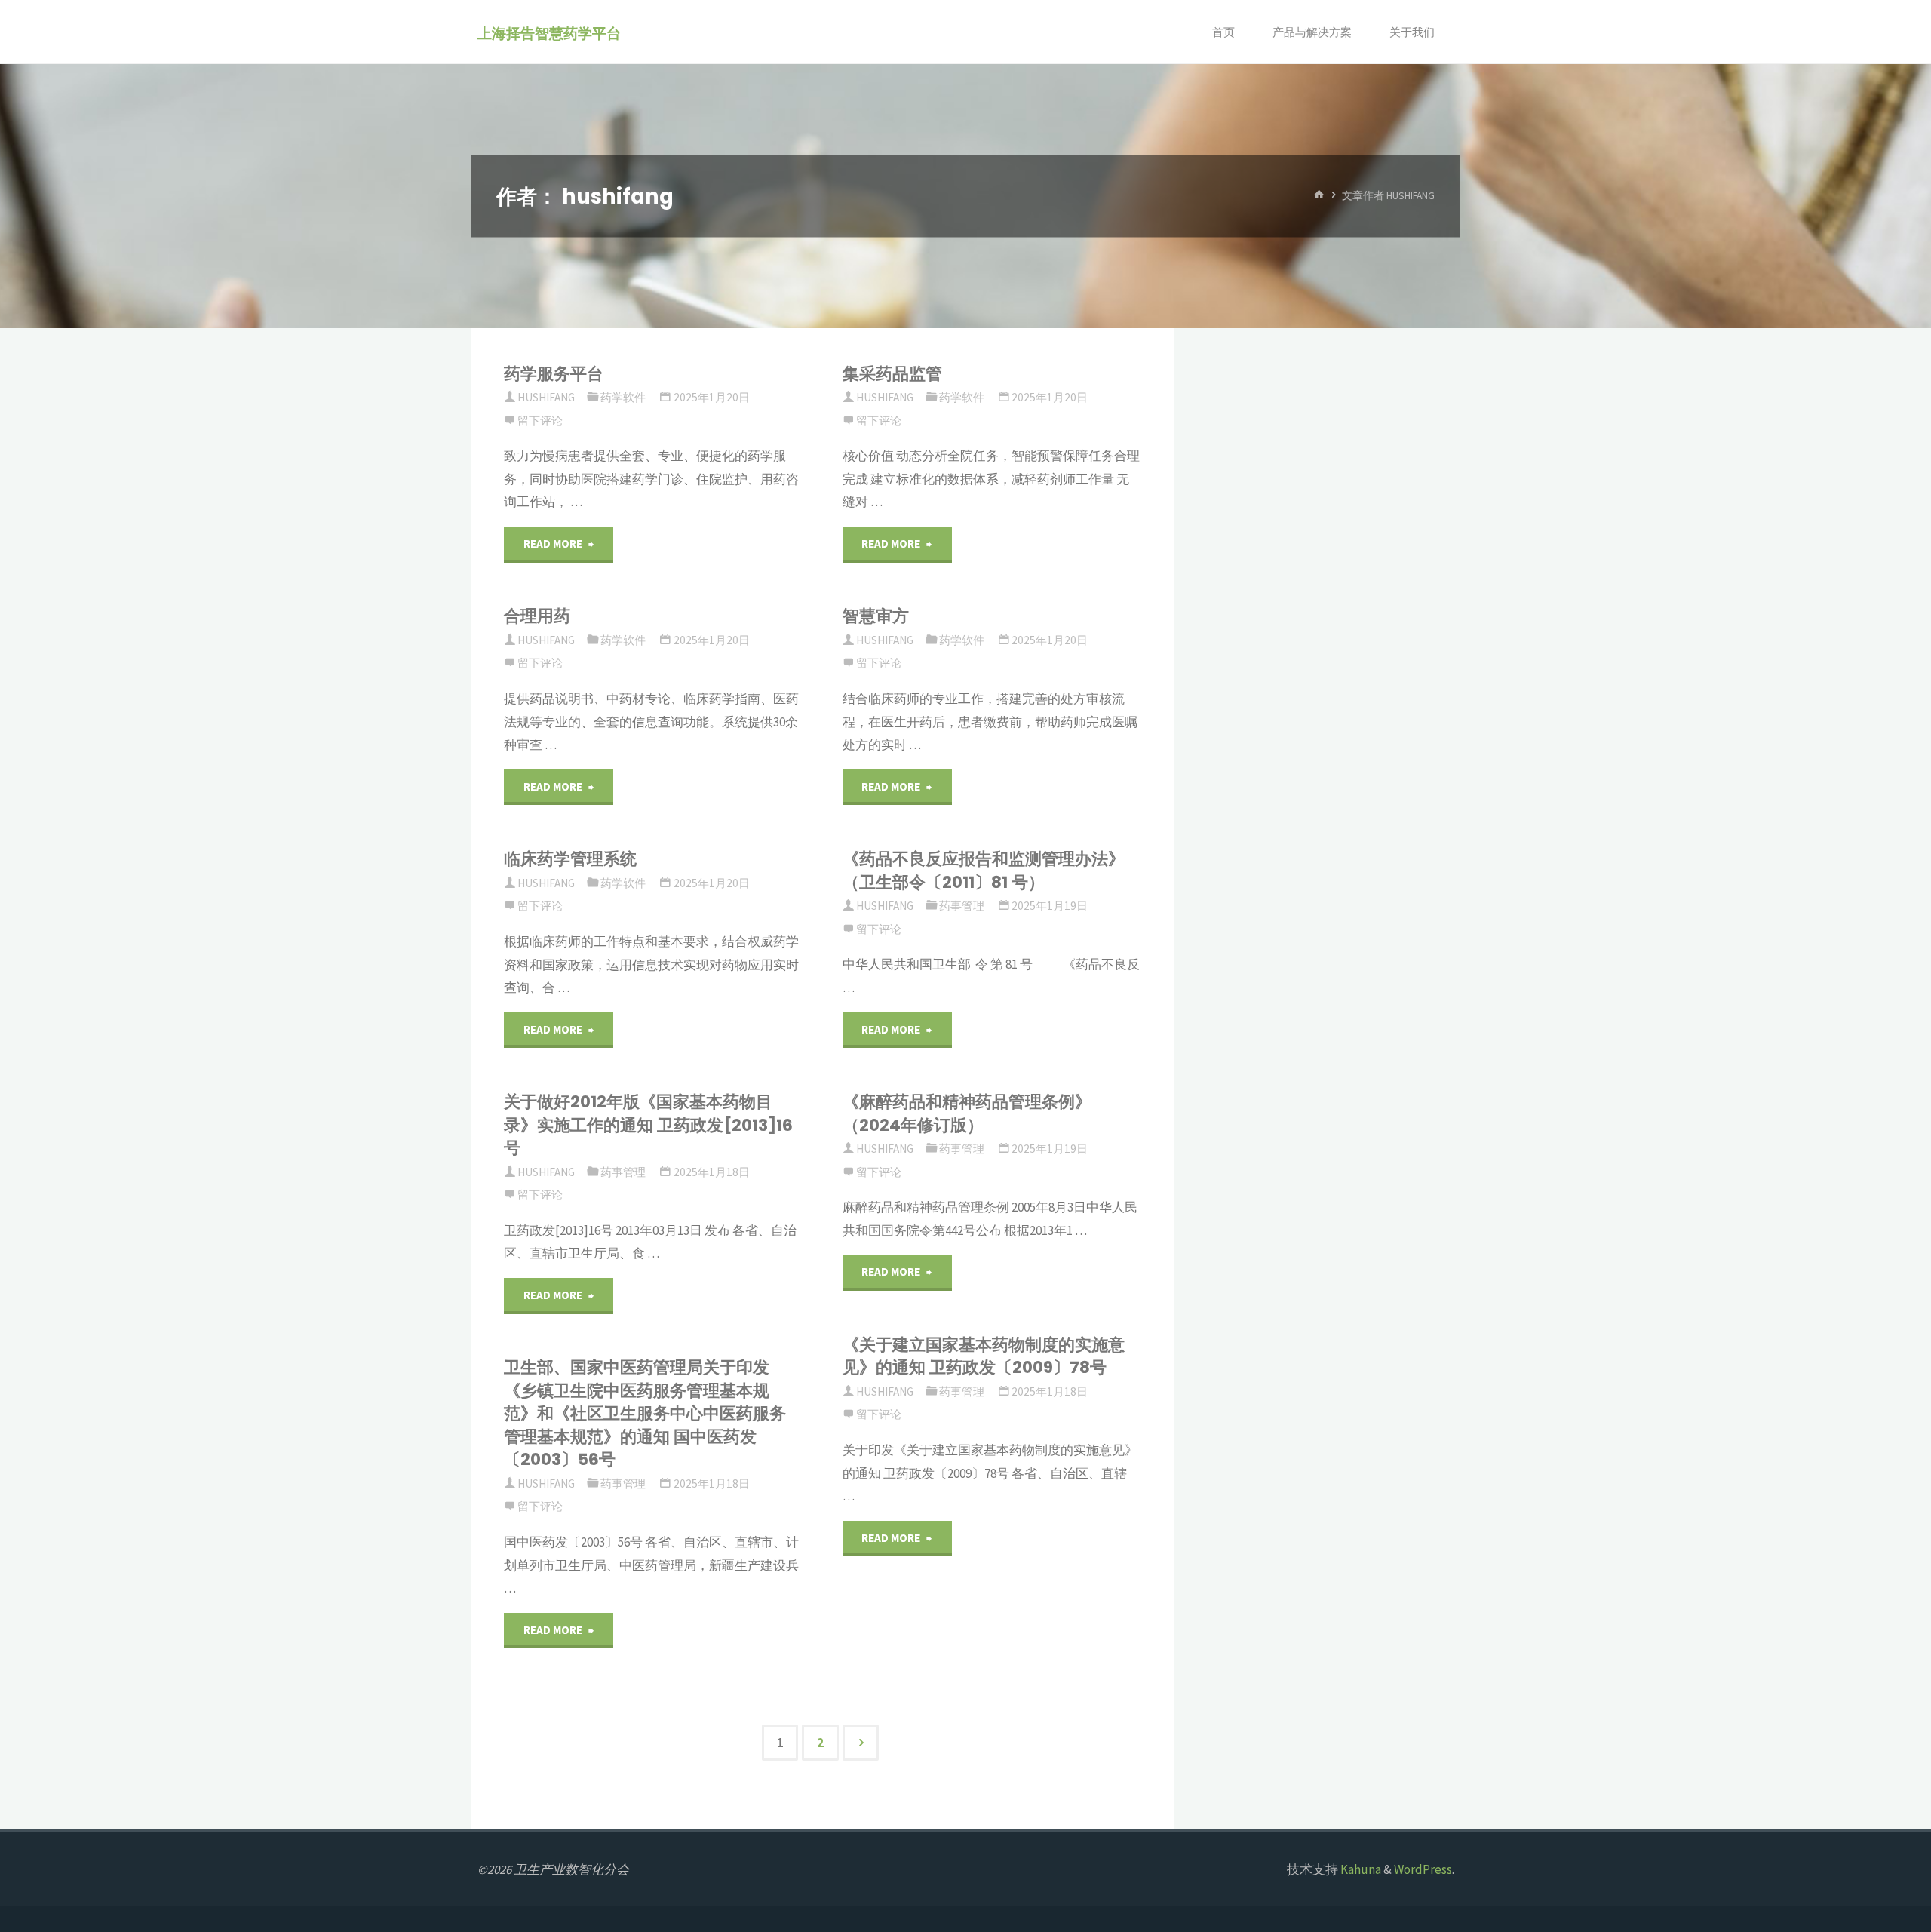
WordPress (1423, 1869)
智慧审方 (876, 616)
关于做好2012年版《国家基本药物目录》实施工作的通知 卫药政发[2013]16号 (648, 1125)
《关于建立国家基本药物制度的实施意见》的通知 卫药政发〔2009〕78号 (984, 1356)
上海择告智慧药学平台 (549, 33)
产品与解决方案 (1312, 32)
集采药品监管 (892, 374)
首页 (1223, 32)
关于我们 (1412, 32)
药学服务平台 (554, 374)
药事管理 (962, 906)
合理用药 (537, 616)
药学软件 (623, 397)
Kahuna (1360, 1869)
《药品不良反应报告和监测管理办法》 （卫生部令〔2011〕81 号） (984, 870)
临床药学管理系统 (570, 859)
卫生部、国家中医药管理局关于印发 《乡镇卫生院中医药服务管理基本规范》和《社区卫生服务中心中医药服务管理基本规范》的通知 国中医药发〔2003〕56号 (645, 1413)
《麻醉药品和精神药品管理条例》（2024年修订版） (967, 1113)
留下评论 (540, 421)
